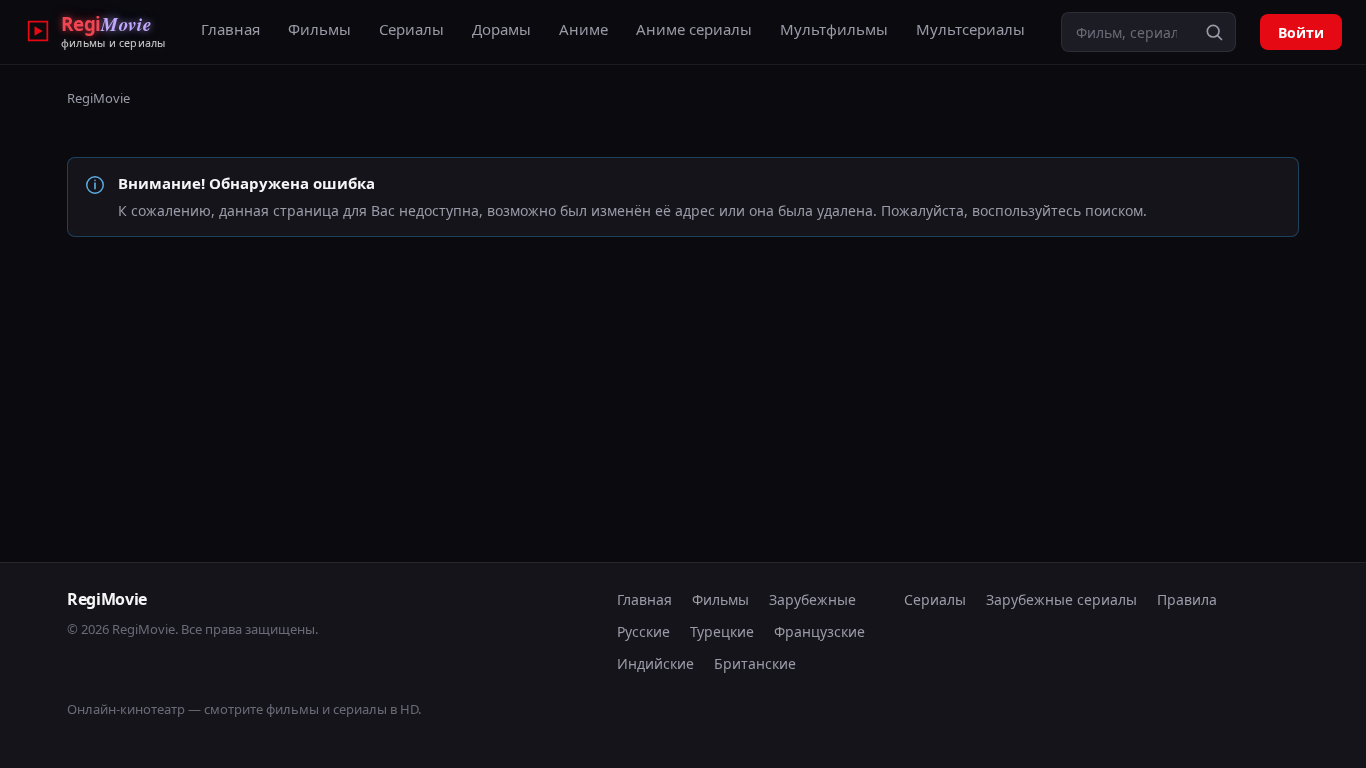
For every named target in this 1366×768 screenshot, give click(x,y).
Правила (1187, 599)
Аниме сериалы (694, 29)
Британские (755, 663)
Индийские (655, 663)
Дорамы (501, 29)
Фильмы (319, 29)
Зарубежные (812, 599)
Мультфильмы (834, 29)
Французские (819, 631)
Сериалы (411, 29)
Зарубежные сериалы (1061, 599)
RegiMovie (98, 98)
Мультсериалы (970, 29)
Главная (230, 29)
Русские (643, 631)
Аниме (583, 29)
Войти (1301, 32)
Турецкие (722, 631)
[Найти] (1214, 32)
